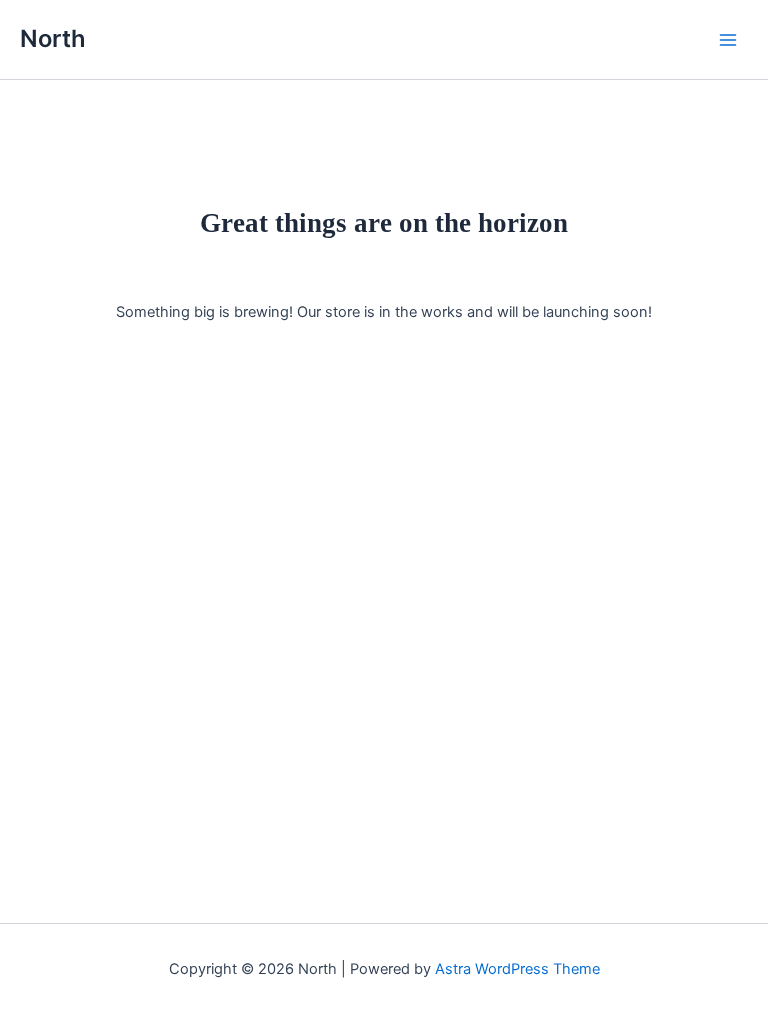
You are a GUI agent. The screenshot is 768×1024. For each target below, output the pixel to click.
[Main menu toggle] (728, 39)
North (53, 38)
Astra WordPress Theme (517, 969)
